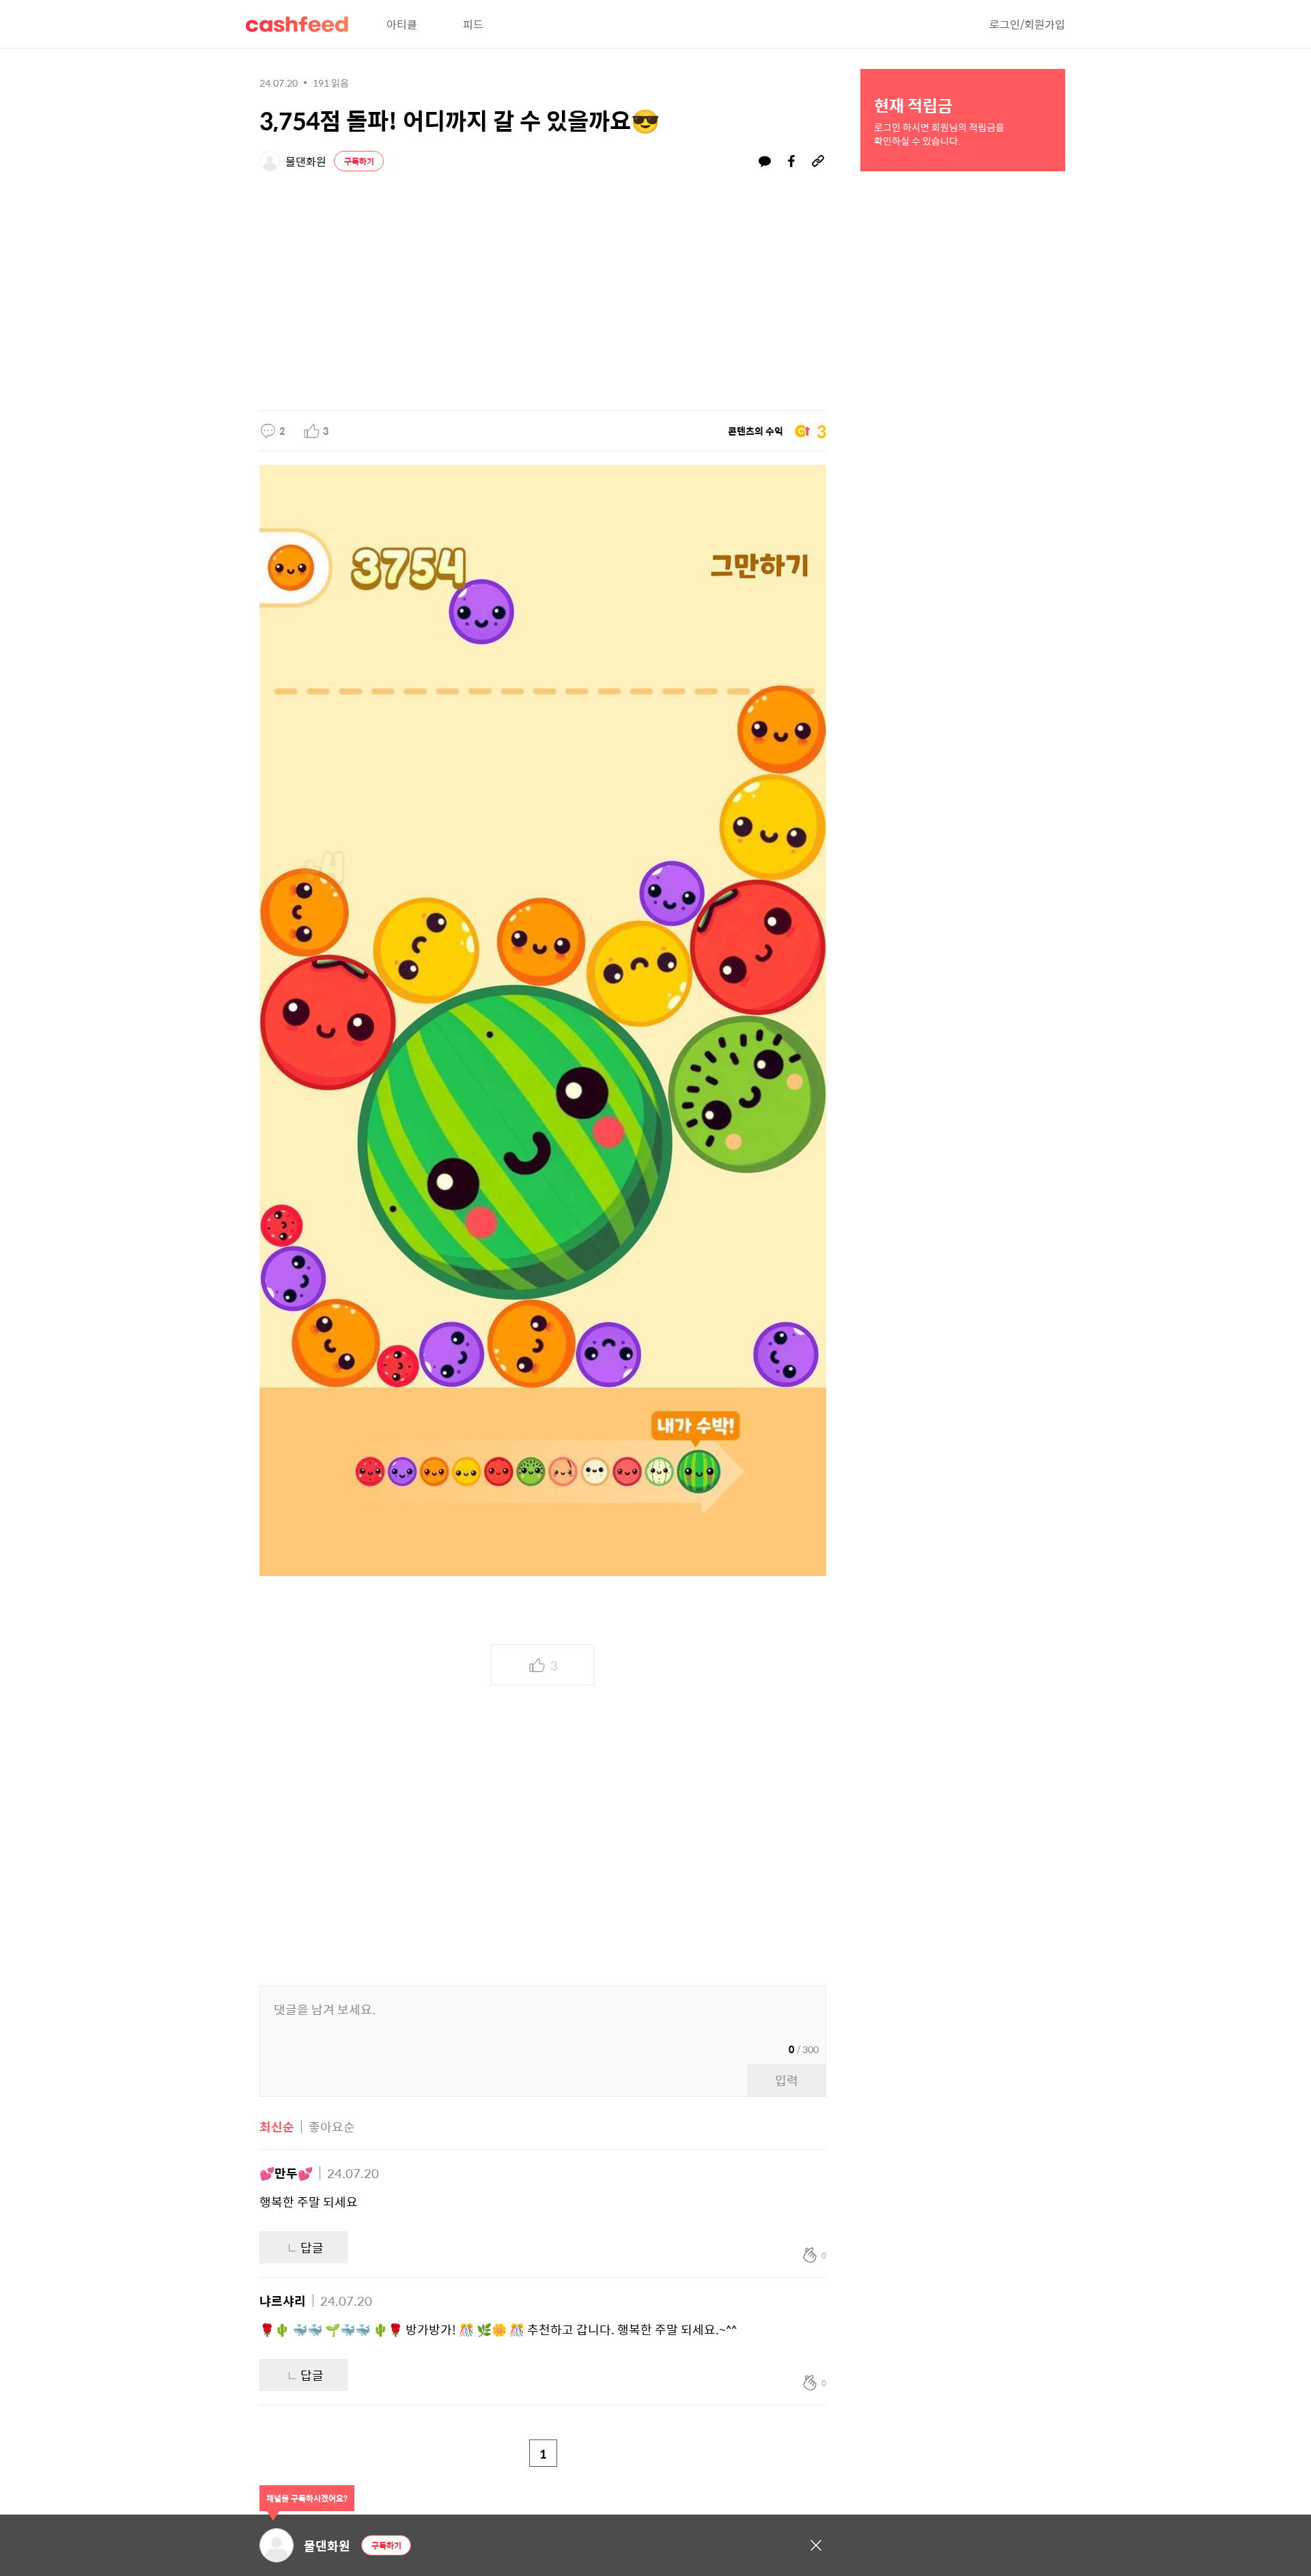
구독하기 (359, 161)
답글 (312, 2247)
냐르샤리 (283, 2301)
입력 (787, 2080)
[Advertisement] (543, 287)
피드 (473, 24)
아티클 (402, 24)
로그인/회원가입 (1027, 24)
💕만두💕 (286, 2173)
